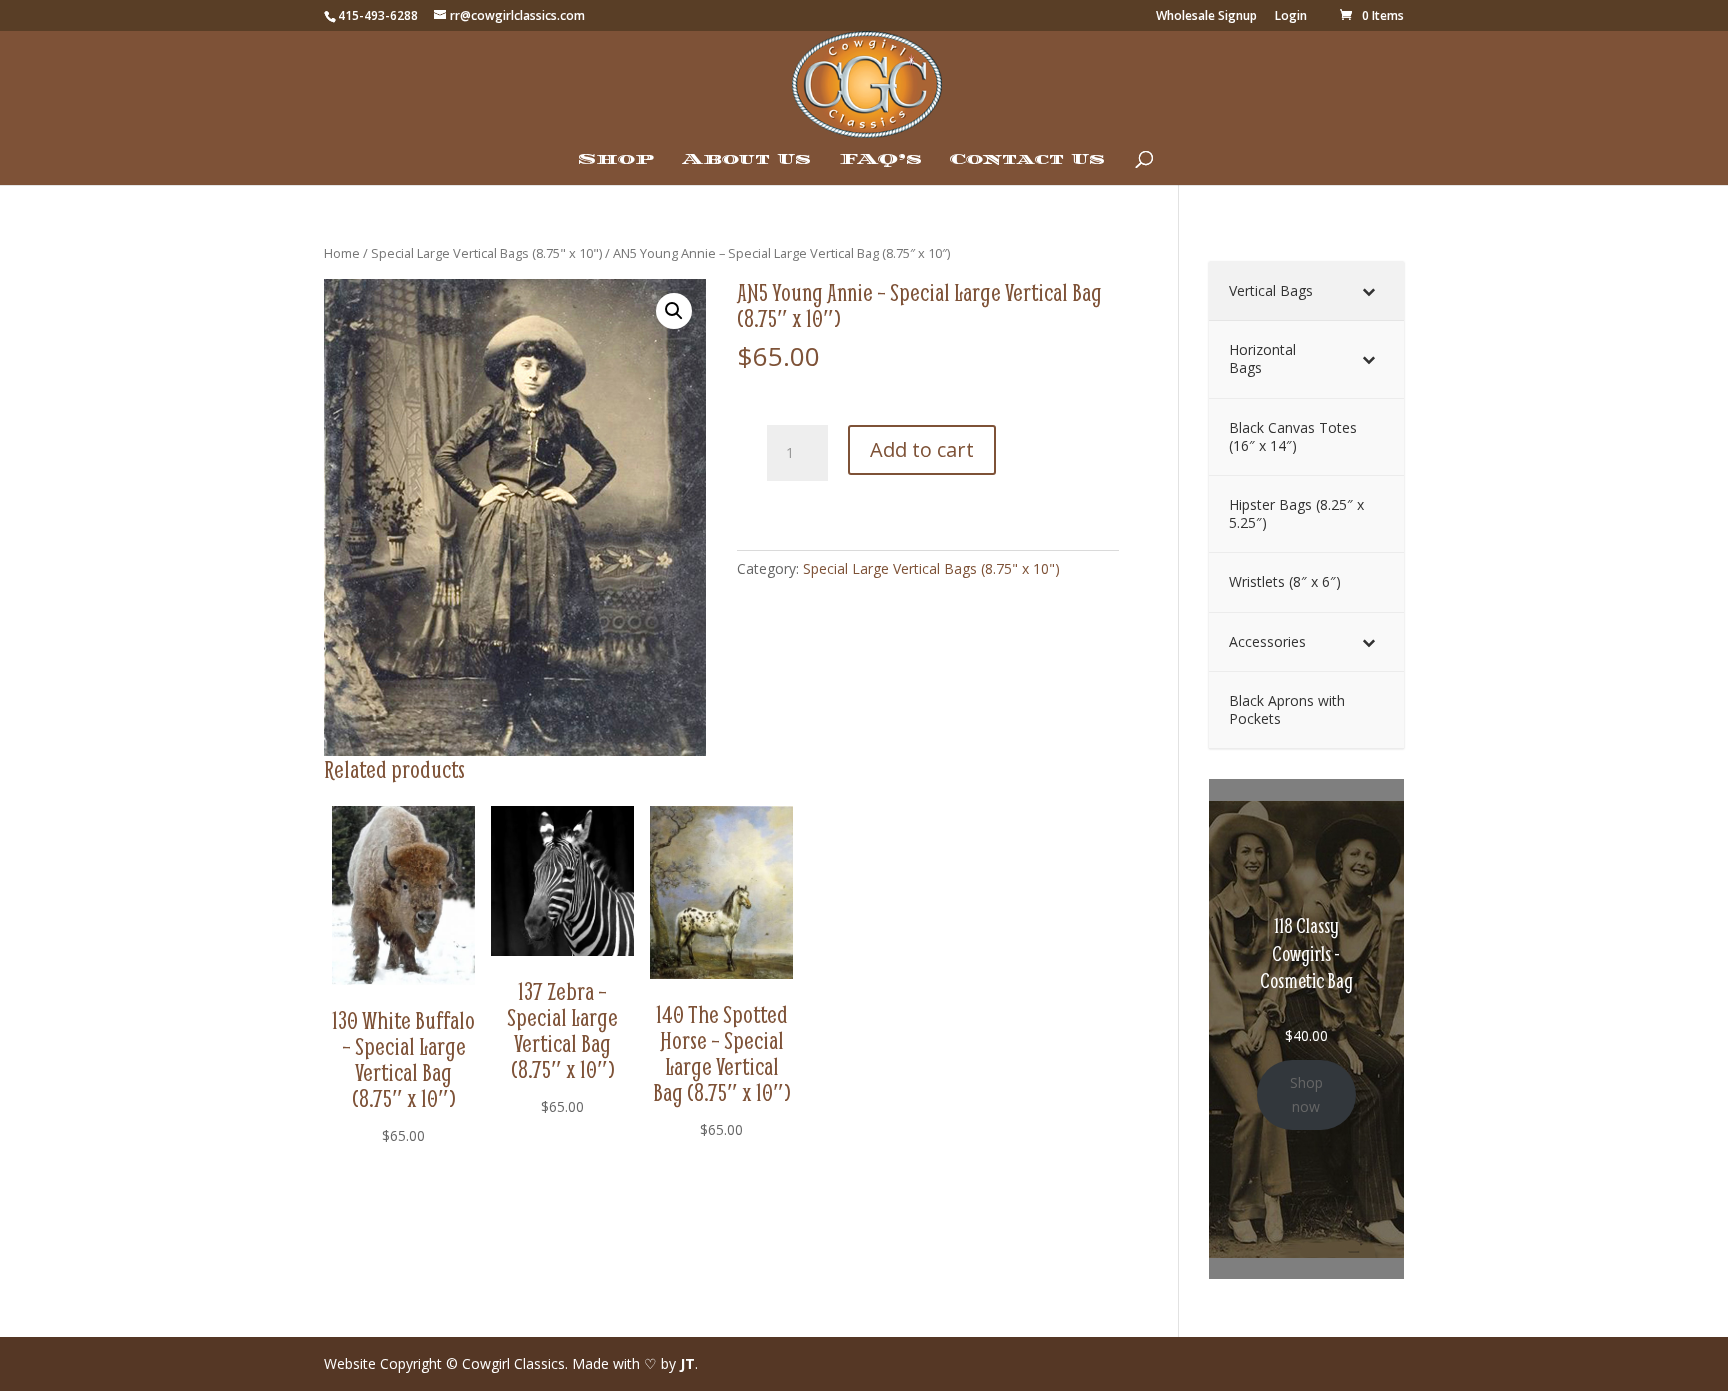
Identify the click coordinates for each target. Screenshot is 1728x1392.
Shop (616, 160)
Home (342, 253)
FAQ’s (880, 160)
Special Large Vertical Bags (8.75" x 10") (486, 253)
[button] (674, 311)
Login (1291, 17)
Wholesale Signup (1206, 17)
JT (687, 1363)
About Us (746, 160)
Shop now (1306, 1094)
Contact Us (1027, 160)
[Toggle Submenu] (1369, 291)
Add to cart (922, 449)
